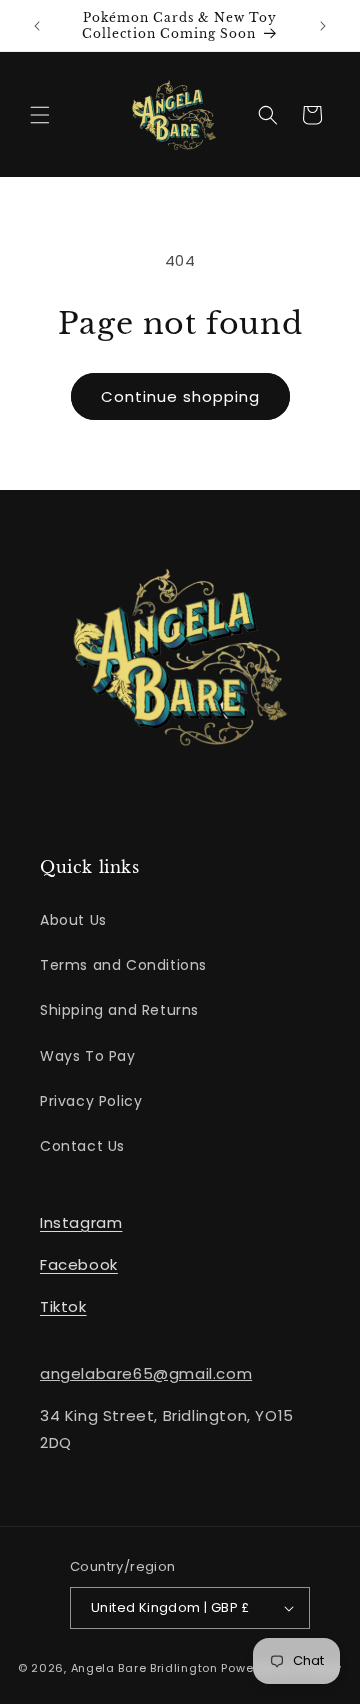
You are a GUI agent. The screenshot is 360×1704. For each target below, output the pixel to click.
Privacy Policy (91, 1101)
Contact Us (82, 1146)
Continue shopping (180, 396)
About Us (73, 920)
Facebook (79, 1264)
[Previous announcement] (37, 26)
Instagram (81, 1222)
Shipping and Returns (119, 1010)
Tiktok (63, 1306)
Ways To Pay (88, 1056)
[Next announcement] (323, 26)
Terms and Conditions (123, 965)
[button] (40, 115)
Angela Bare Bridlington (146, 1668)
